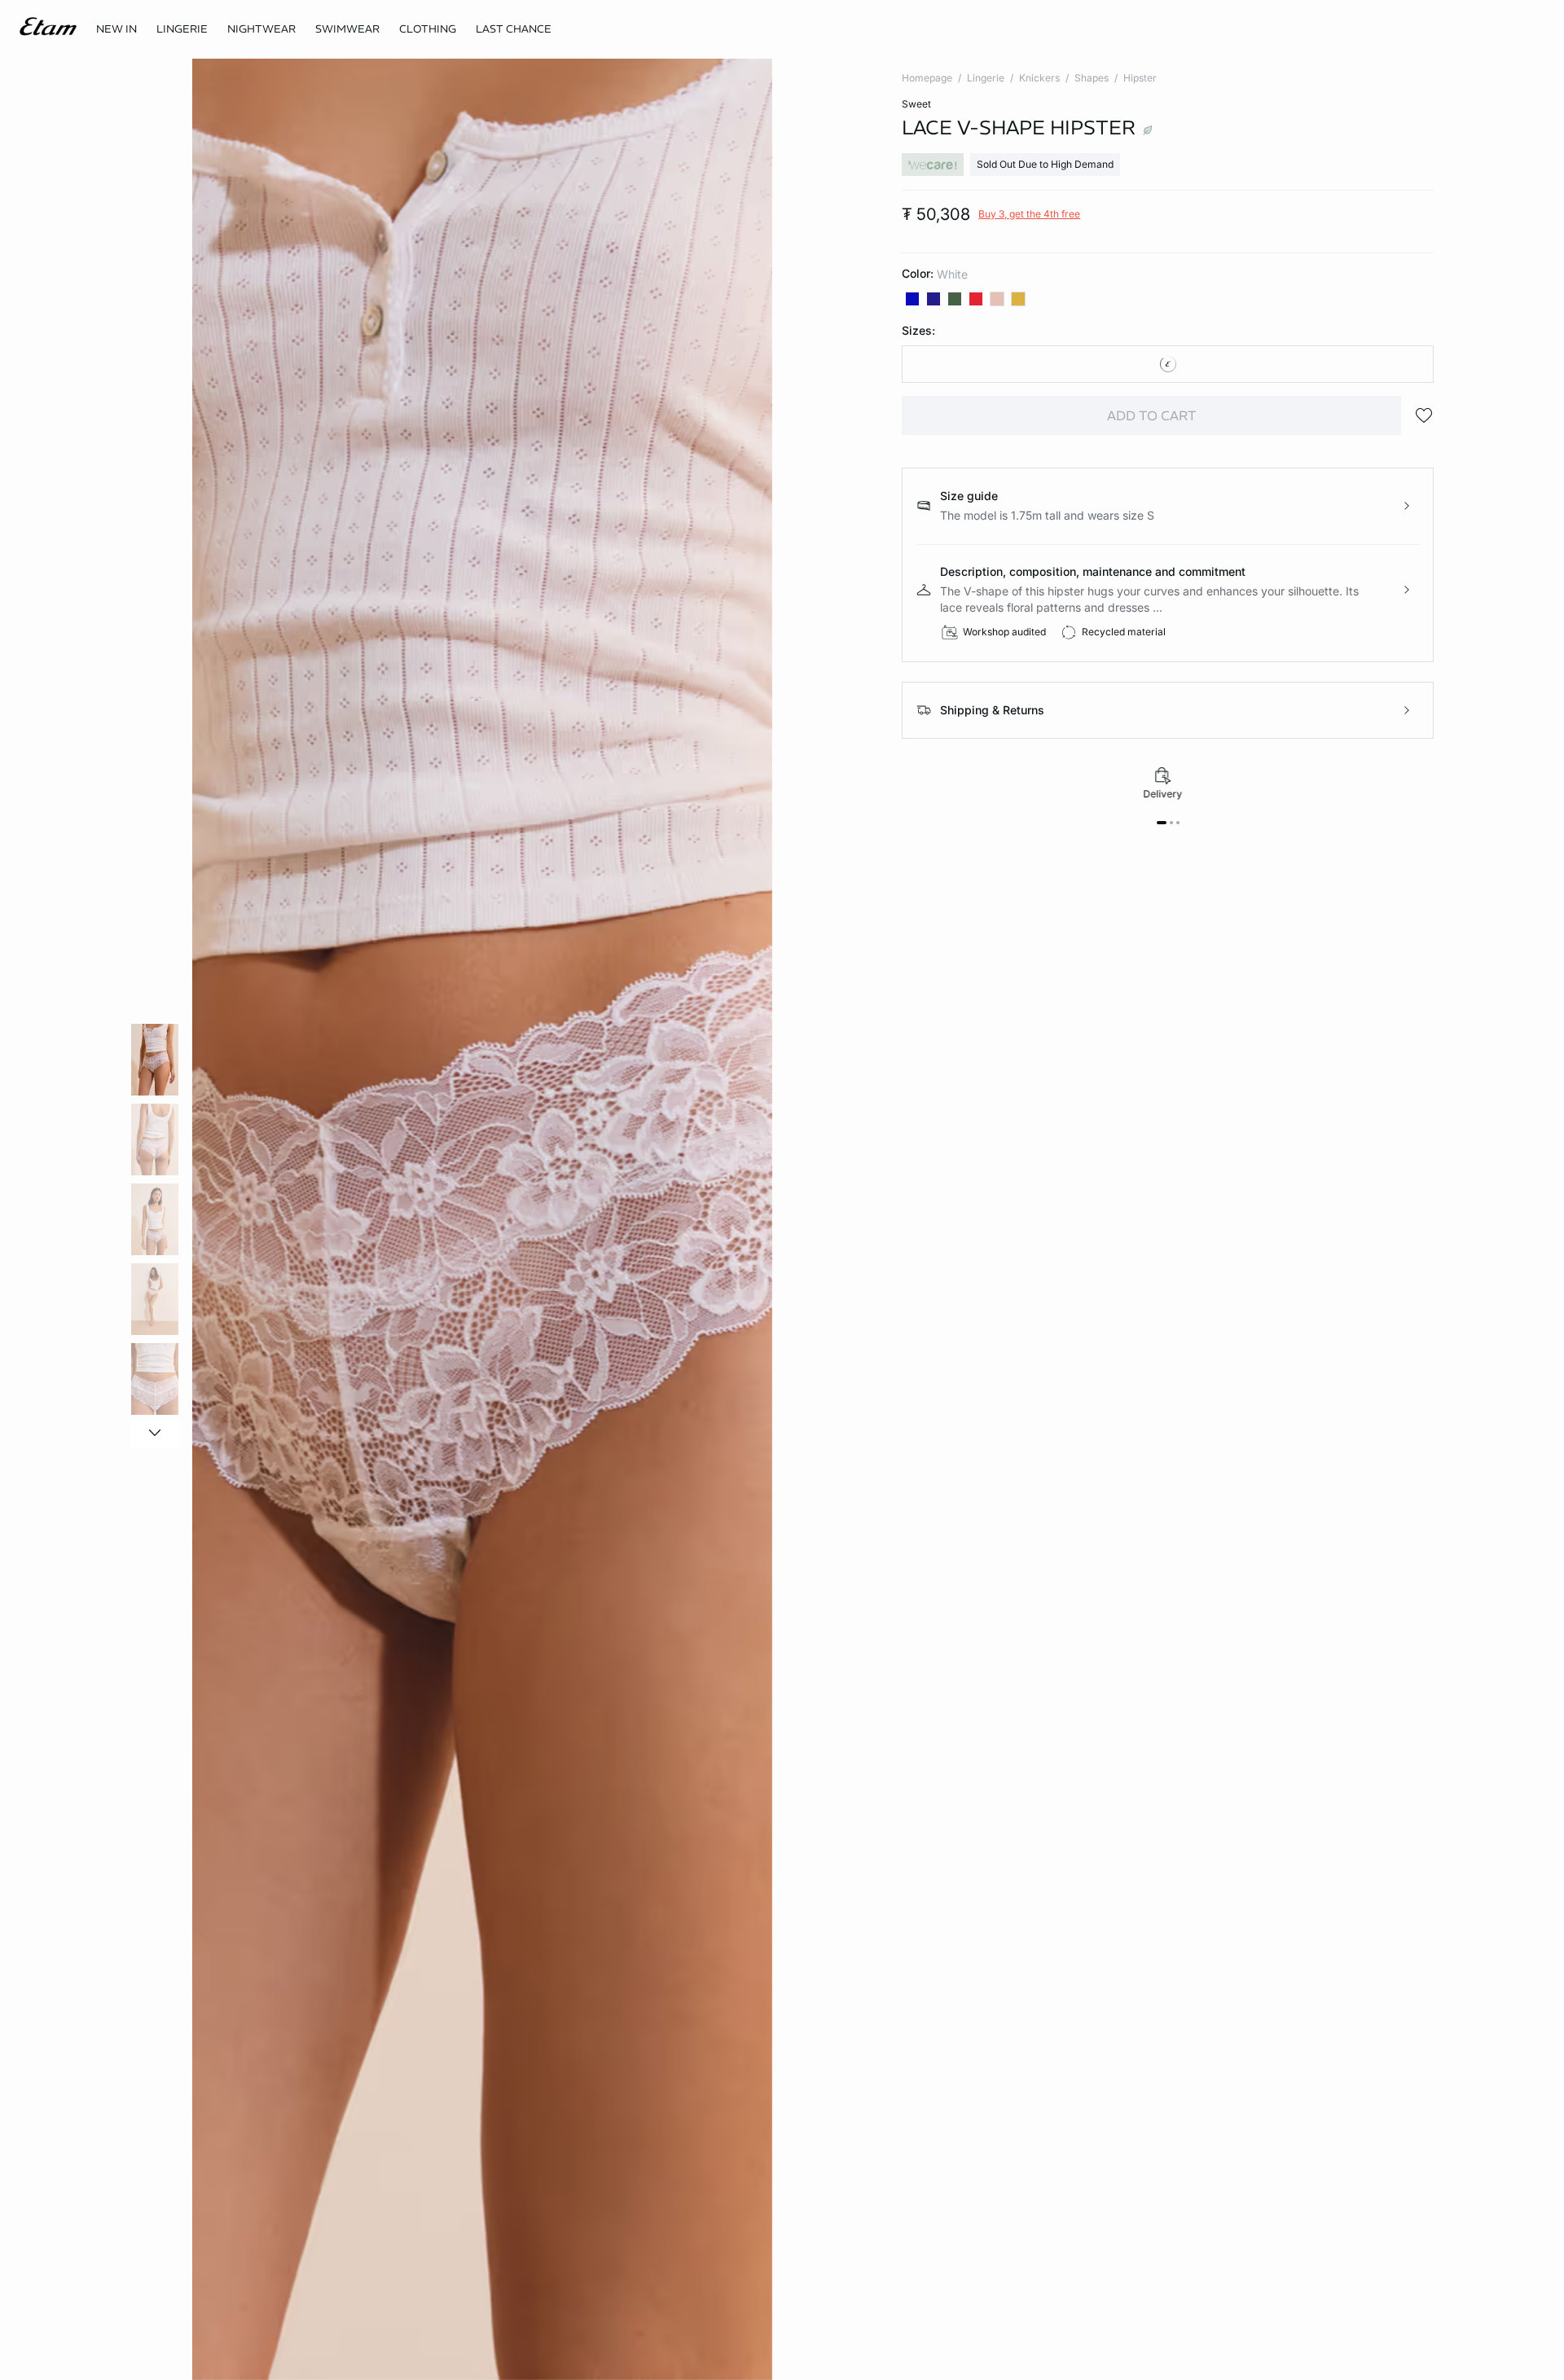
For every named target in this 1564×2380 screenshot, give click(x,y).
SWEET (916, 104)
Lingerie (986, 78)
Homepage (927, 78)
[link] (116, 29)
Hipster (1140, 78)
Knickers (1039, 78)
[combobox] (1168, 364)
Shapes (1092, 78)
